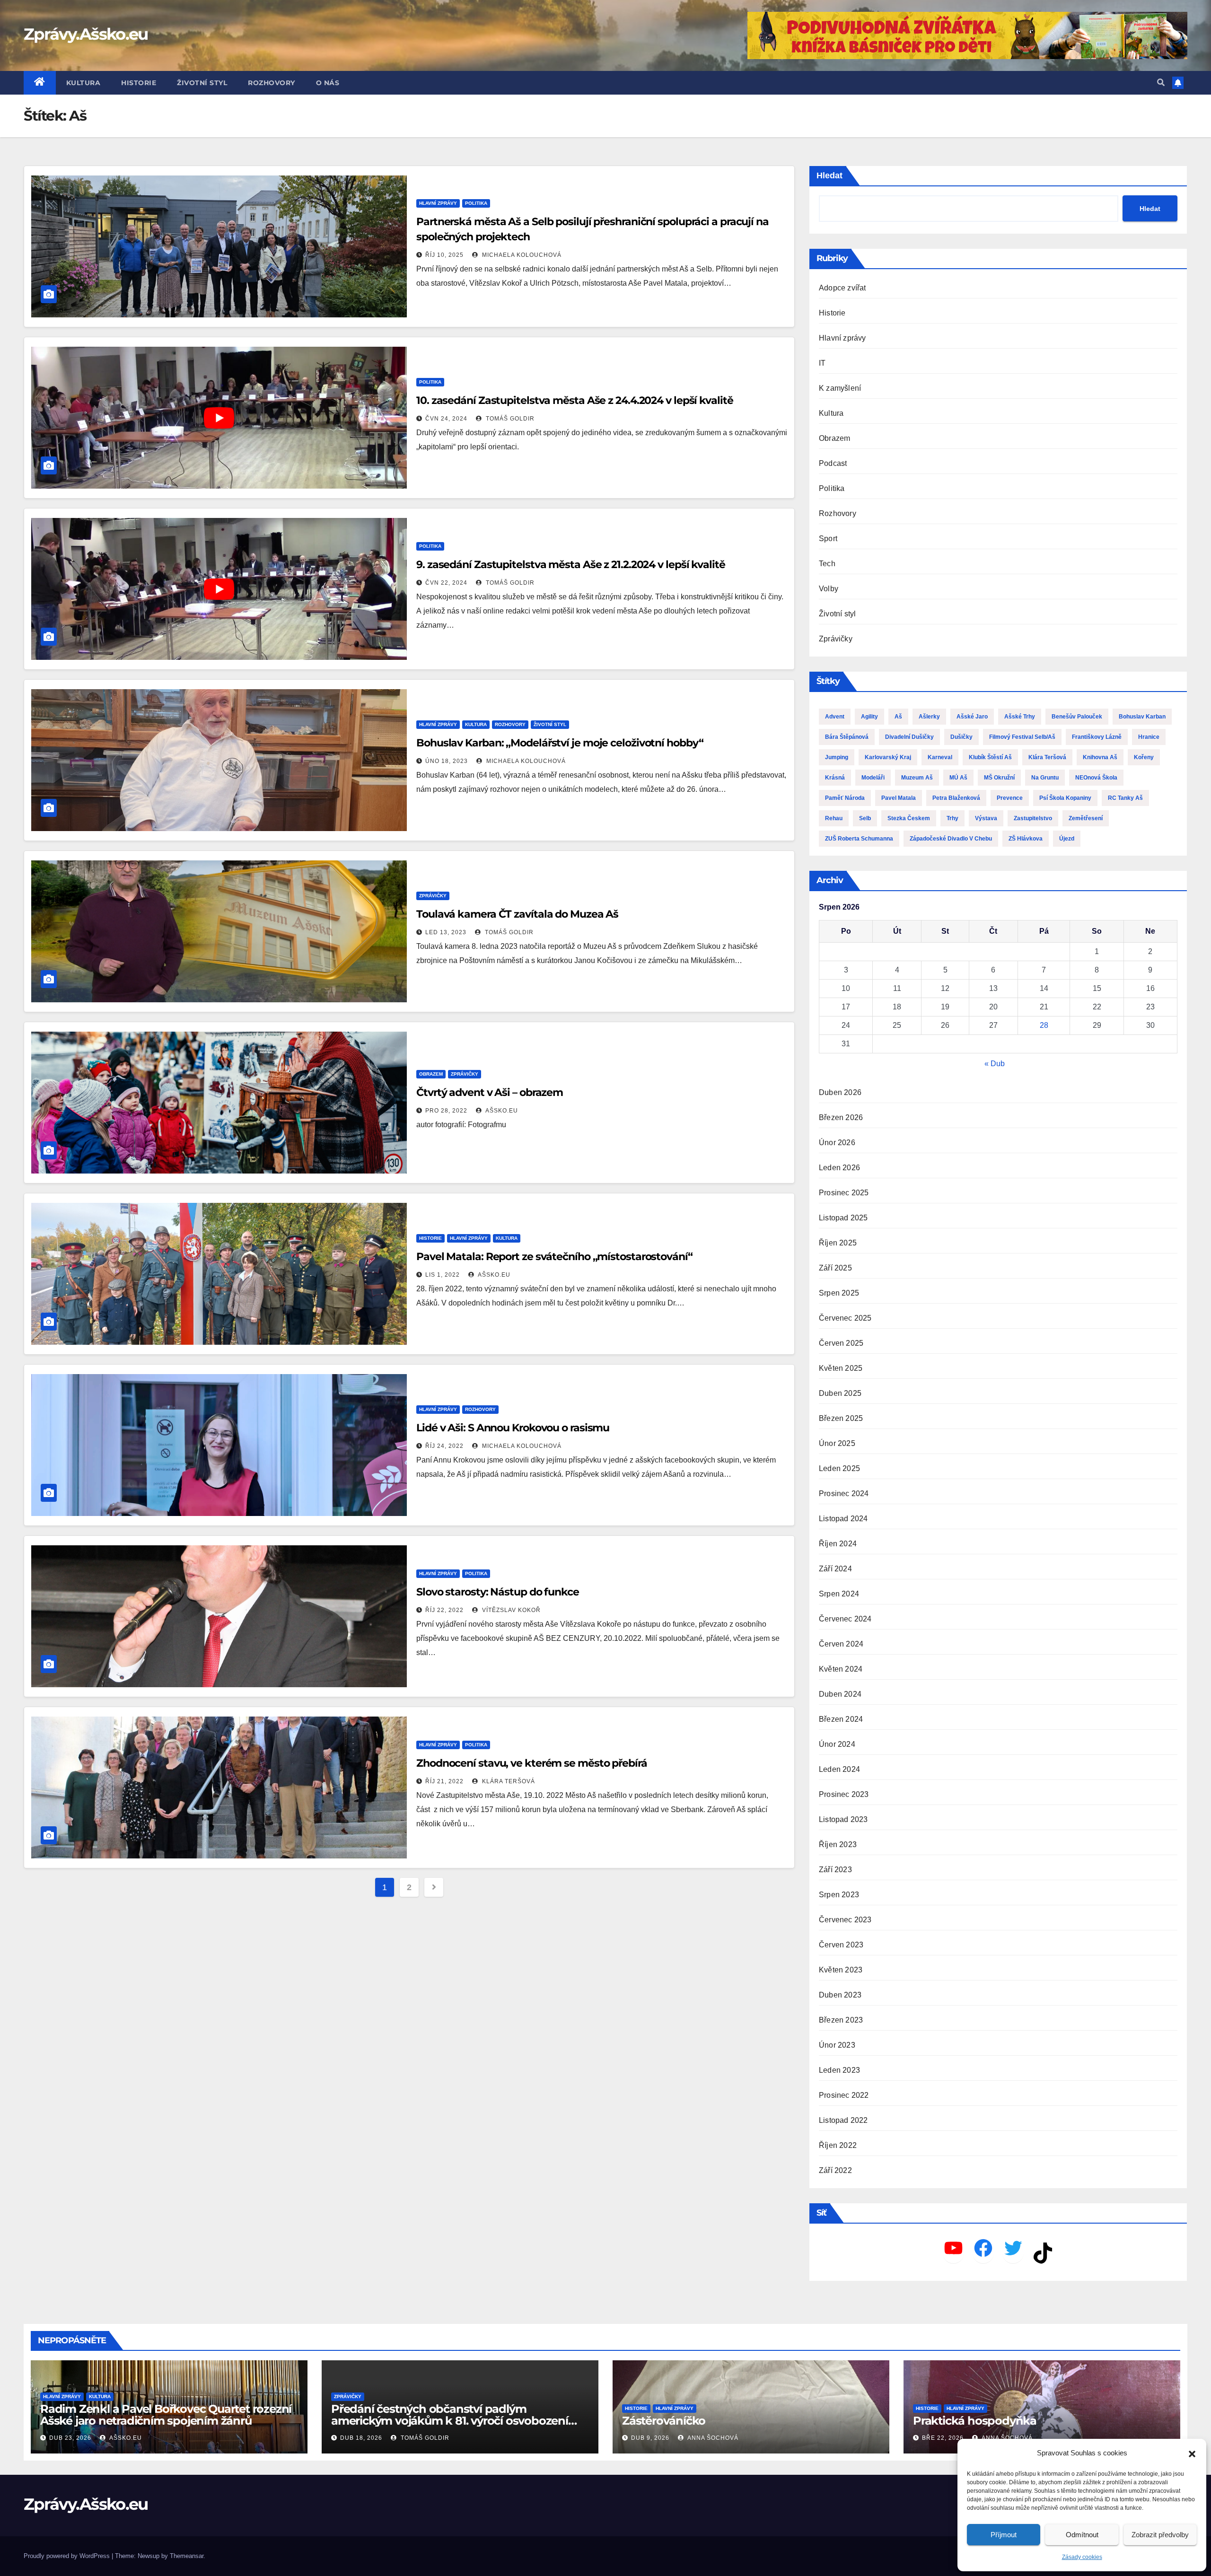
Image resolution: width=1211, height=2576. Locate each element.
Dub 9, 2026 (650, 2438)
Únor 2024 (837, 1744)
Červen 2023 (841, 1945)
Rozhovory (272, 83)
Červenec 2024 (845, 1619)
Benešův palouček (1077, 717)
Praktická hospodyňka (975, 2421)
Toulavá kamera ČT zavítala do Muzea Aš (517, 914)
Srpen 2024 (839, 1594)
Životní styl (202, 83)
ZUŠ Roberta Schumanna (859, 839)
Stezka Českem (909, 818)
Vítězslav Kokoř (510, 1610)
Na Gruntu (1045, 778)
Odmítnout (1082, 2535)
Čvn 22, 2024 (446, 583)
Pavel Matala (899, 798)
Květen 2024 (841, 1669)
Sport (828, 539)
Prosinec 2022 (844, 2095)
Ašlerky (929, 717)
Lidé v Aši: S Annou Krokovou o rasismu (513, 1428)
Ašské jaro (972, 717)
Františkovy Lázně (1097, 737)
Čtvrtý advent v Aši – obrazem (490, 1092)
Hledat (829, 175)
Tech (827, 564)
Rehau (834, 818)
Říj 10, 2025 (444, 255)
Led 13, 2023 (446, 932)
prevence (1010, 798)
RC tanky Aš (1125, 798)
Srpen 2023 (839, 1895)
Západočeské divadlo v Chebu (951, 839)
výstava (986, 818)
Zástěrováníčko (664, 2421)
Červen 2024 (841, 1644)
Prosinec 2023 (844, 1794)
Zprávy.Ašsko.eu (86, 34)
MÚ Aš (958, 778)
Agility (869, 717)
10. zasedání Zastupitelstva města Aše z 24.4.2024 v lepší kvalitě (575, 400)
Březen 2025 (841, 1418)
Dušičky (961, 737)
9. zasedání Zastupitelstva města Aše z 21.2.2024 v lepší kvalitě (571, 565)
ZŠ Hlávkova (1026, 839)
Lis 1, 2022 (443, 1275)
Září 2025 (835, 1268)
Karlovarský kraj (888, 757)
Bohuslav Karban (1142, 717)
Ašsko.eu (501, 1111)
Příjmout (1004, 2535)
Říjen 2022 (838, 2145)
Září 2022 (835, 2170)
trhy (952, 818)
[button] (1192, 2453)
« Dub (995, 1064)
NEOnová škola (1096, 778)
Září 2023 (835, 1870)
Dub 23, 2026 (70, 2438)
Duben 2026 (840, 1092)
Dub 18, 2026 (361, 2438)
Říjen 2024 (838, 1544)
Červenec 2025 (845, 1318)
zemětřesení (1086, 818)
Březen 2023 (841, 2020)
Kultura (83, 83)
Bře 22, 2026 (943, 2438)
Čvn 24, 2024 (446, 419)
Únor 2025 (837, 1443)
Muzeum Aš (917, 778)
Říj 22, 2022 (444, 1610)
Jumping (837, 757)
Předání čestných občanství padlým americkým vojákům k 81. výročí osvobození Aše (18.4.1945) (450, 2421)
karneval (940, 757)
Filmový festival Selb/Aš (1022, 737)
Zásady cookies (1082, 2557)
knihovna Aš (1100, 757)
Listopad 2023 (843, 1819)
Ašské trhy (1020, 717)
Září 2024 (835, 1569)
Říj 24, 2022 (444, 1446)
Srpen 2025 (839, 1293)
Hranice (1149, 737)
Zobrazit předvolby (1160, 2535)
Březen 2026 (841, 1117)
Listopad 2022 (843, 2120)
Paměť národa (845, 798)
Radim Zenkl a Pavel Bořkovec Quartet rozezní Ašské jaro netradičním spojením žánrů (166, 2415)
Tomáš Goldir (509, 419)
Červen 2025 (841, 1343)
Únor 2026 (837, 1143)
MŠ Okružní (999, 778)
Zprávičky (433, 896)
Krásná (835, 778)
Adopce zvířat (842, 288)
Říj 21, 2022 (444, 1781)
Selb (865, 818)
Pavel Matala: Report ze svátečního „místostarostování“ (554, 1257)
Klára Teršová (508, 1781)
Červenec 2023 (845, 1920)
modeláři (873, 778)
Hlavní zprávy (438, 203)
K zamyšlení (840, 388)
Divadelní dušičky (909, 737)
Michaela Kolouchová (521, 255)
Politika (476, 203)
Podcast (833, 463)
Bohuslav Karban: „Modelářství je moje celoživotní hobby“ (560, 743)
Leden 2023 (839, 2070)
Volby (829, 589)
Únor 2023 (837, 2045)
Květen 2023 (841, 1970)
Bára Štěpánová (847, 737)
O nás (328, 83)
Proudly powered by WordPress (68, 2556)
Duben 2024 (840, 1694)
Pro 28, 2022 (446, 1111)
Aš (898, 717)
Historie (139, 83)
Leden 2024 (839, 1769)
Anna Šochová (712, 2438)
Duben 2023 (840, 1995)
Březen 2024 (841, 1719)
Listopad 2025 (843, 1218)
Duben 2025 (840, 1393)
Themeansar (187, 2556)
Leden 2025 (839, 1468)
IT (822, 363)
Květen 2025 (841, 1368)
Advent (835, 717)
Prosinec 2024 (844, 1494)
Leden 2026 (839, 1168)
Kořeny (1144, 757)
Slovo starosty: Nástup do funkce (498, 1592)
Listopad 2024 (843, 1519)
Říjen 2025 (838, 1243)
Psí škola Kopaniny (1065, 798)
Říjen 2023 (838, 1844)
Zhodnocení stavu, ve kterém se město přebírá (532, 1763)
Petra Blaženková (956, 798)
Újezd (1067, 839)
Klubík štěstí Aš (990, 757)
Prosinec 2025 (844, 1193)
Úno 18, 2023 (447, 761)
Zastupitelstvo (1033, 818)
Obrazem (431, 1074)
